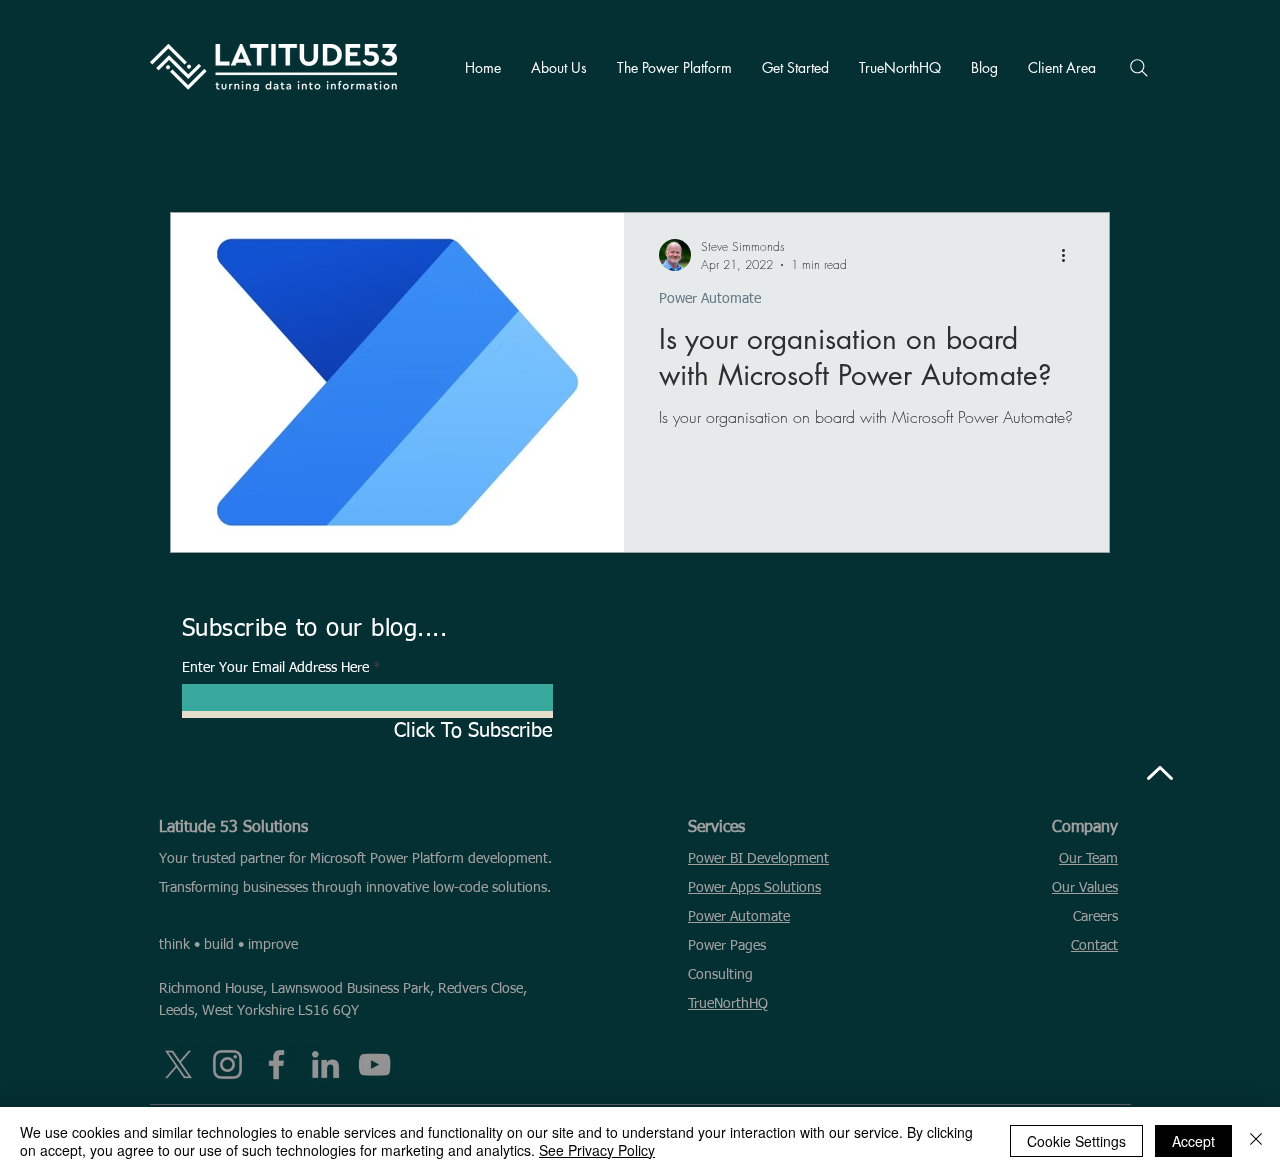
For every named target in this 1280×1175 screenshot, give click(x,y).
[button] (559, 67)
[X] (178, 1064)
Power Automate (710, 299)
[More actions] (1070, 255)
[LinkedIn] (325, 1064)
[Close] (1256, 1141)
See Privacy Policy (597, 1150)
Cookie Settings (1076, 1141)
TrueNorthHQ (728, 1004)
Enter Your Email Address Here (275, 668)
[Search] (1139, 68)
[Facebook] (276, 1064)
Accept (1193, 1141)
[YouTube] (374, 1064)
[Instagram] (227, 1064)
